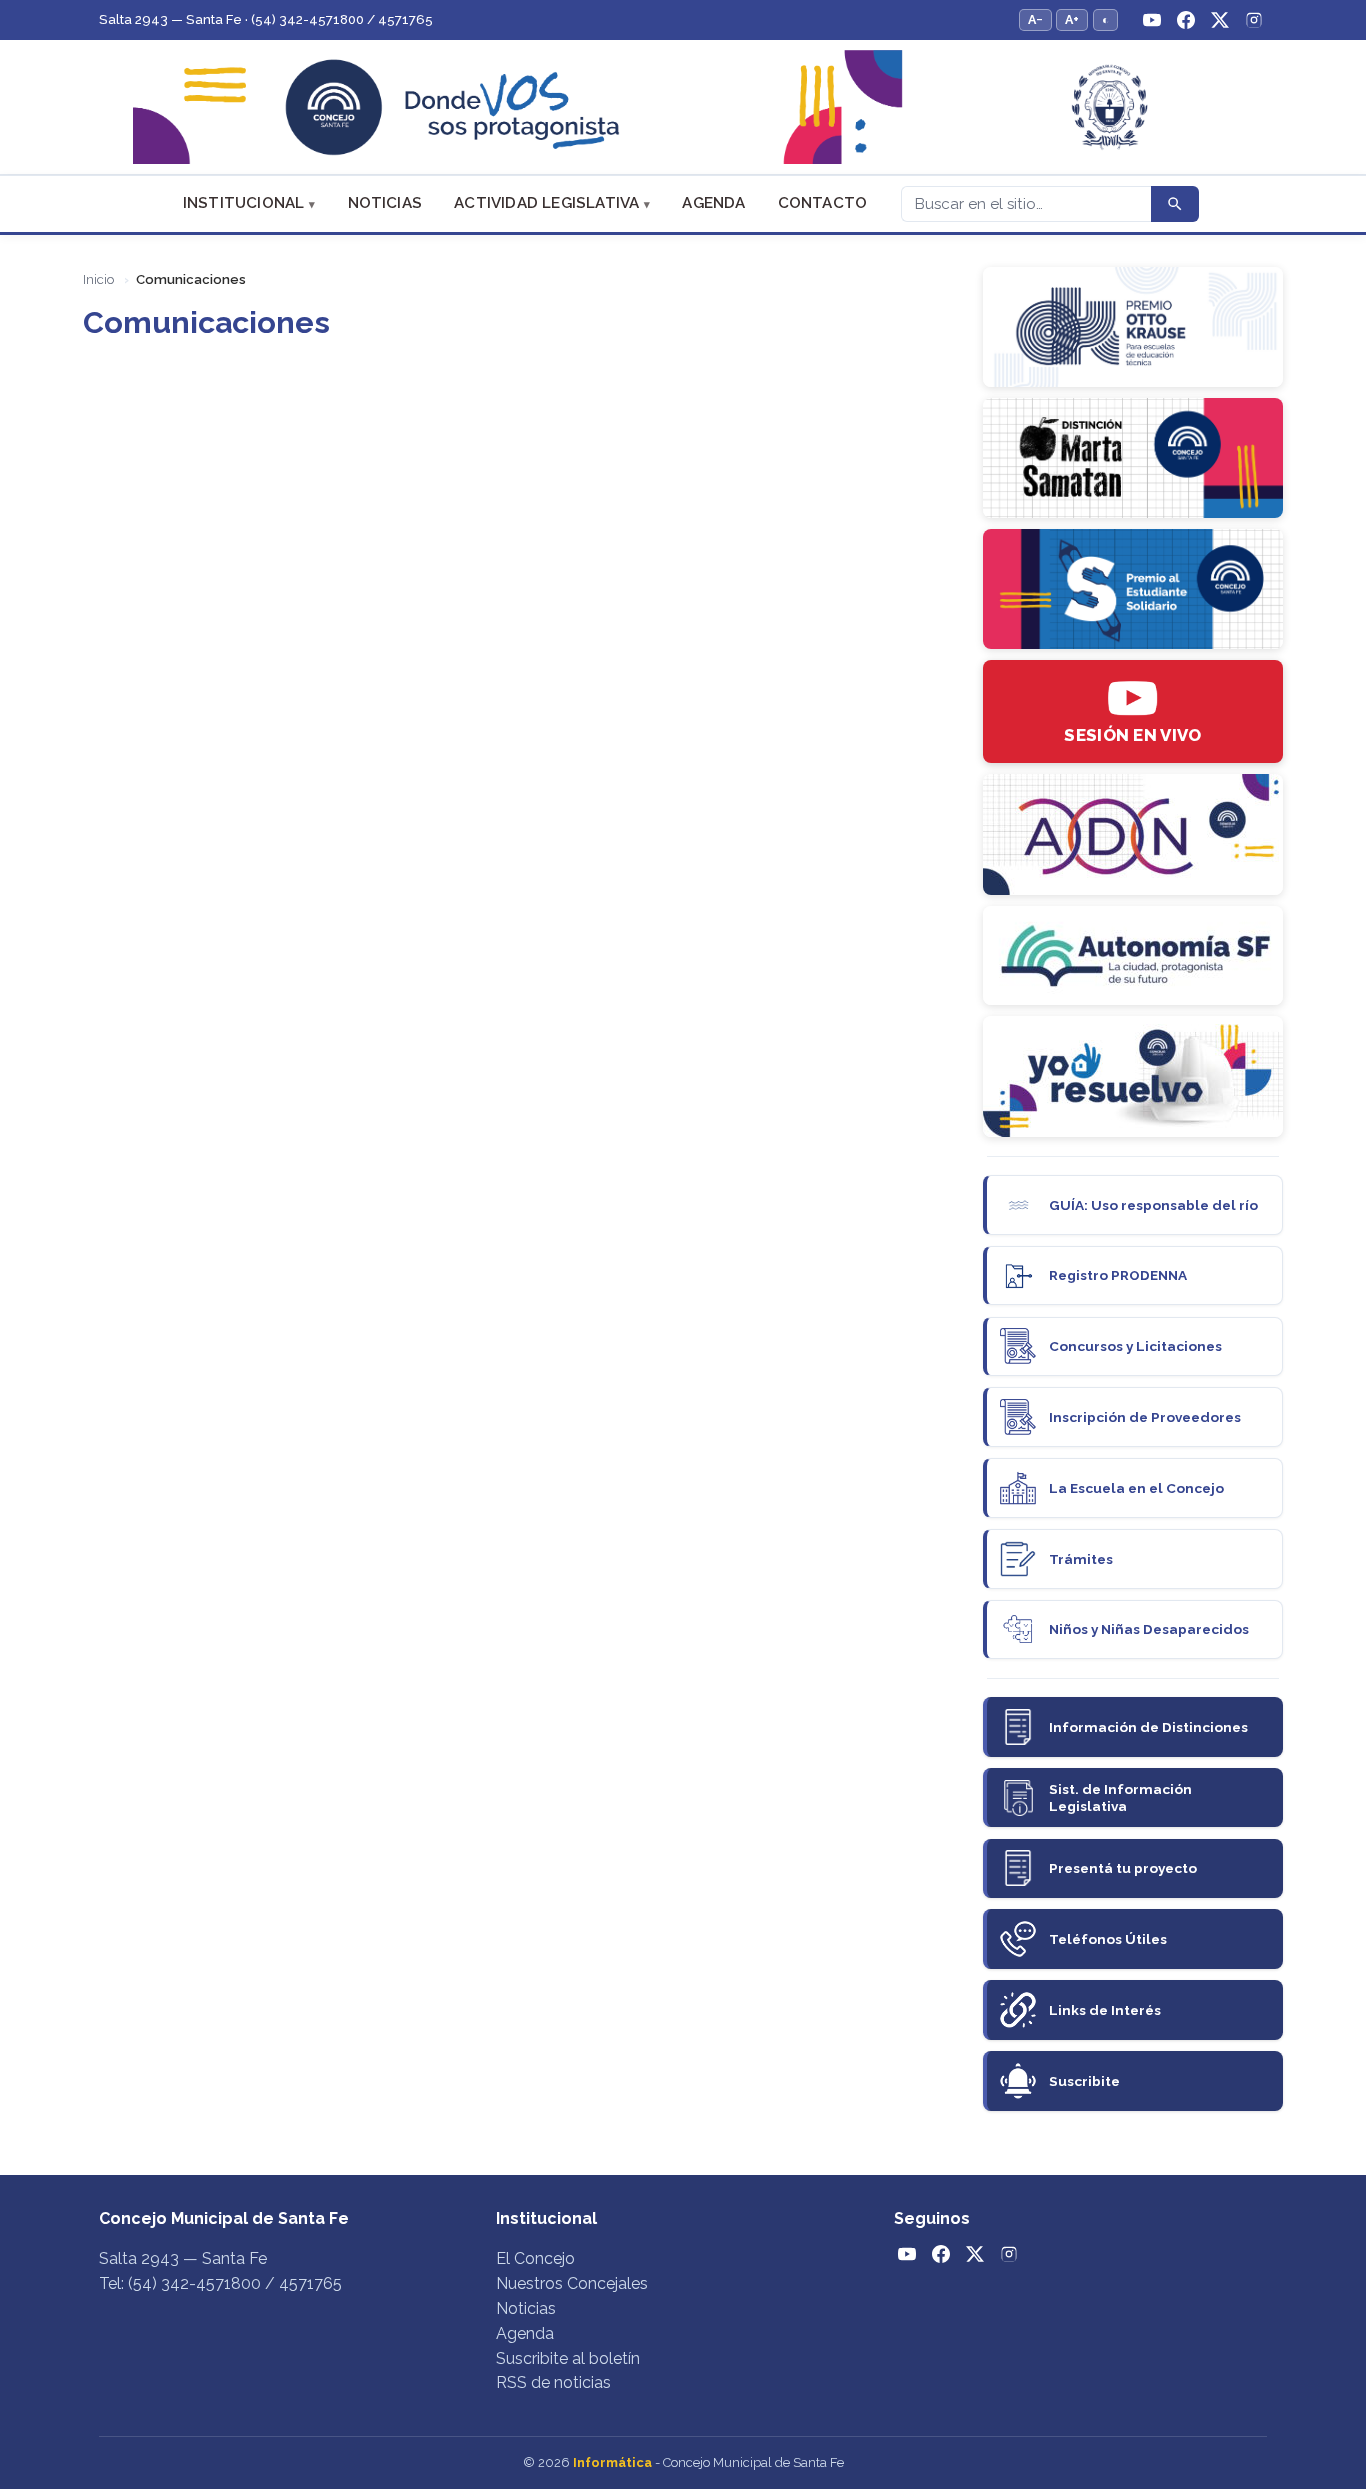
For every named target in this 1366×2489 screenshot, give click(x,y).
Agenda (713, 203)
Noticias (385, 203)
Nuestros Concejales (572, 2283)
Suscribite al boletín (568, 2358)
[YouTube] (1152, 20)
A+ (1072, 19)
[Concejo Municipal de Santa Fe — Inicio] (683, 107)
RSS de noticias (553, 2382)
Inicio (98, 279)
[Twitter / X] (1220, 20)
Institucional (244, 203)
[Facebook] (1186, 20)
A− (1035, 19)
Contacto (823, 203)
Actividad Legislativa (546, 203)
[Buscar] (1175, 204)
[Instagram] (1254, 20)
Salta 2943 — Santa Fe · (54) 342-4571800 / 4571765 (266, 19)
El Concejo (535, 2258)
